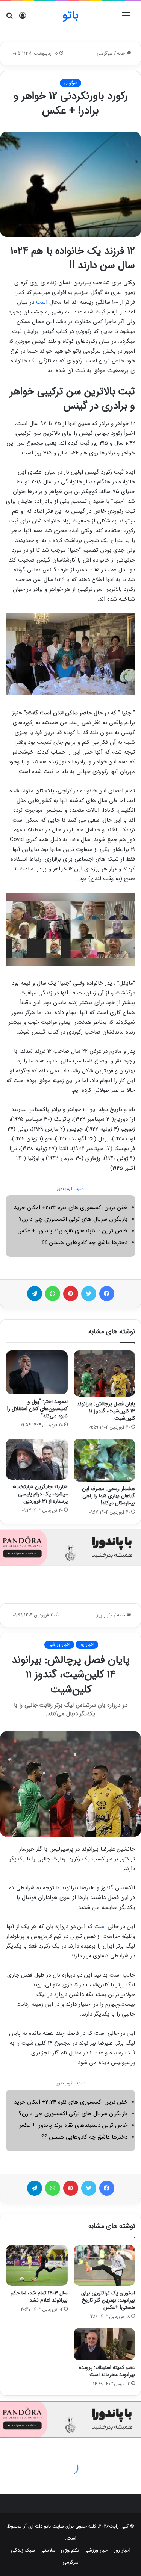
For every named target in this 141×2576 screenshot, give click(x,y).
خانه (122, 54)
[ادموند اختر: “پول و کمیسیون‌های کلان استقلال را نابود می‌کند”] (37, 1372)
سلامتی (48, 2550)
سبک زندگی (23, 2550)
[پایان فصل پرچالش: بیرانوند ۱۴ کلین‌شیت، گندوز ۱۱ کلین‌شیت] (105, 1374)
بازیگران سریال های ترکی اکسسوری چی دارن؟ (73, 1219)
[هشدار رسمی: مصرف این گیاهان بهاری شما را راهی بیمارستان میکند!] (105, 1460)
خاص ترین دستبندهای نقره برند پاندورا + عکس (72, 1231)
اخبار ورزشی (96, 2550)
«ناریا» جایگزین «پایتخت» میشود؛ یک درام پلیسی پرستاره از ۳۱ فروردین (40, 1494)
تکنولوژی (70, 2550)
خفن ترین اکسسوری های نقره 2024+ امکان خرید (71, 1208)
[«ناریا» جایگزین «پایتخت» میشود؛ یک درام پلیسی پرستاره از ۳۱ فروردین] (37, 1459)
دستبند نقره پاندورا (70, 1189)
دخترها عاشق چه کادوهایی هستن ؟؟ (84, 1243)
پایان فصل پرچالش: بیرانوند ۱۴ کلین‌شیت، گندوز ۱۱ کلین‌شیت (106, 1411)
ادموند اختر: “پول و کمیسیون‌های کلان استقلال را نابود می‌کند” (37, 1409)
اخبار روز (122, 2550)
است (42, 302)
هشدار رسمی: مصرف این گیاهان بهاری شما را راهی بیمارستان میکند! (108, 1496)
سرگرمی (105, 54)
